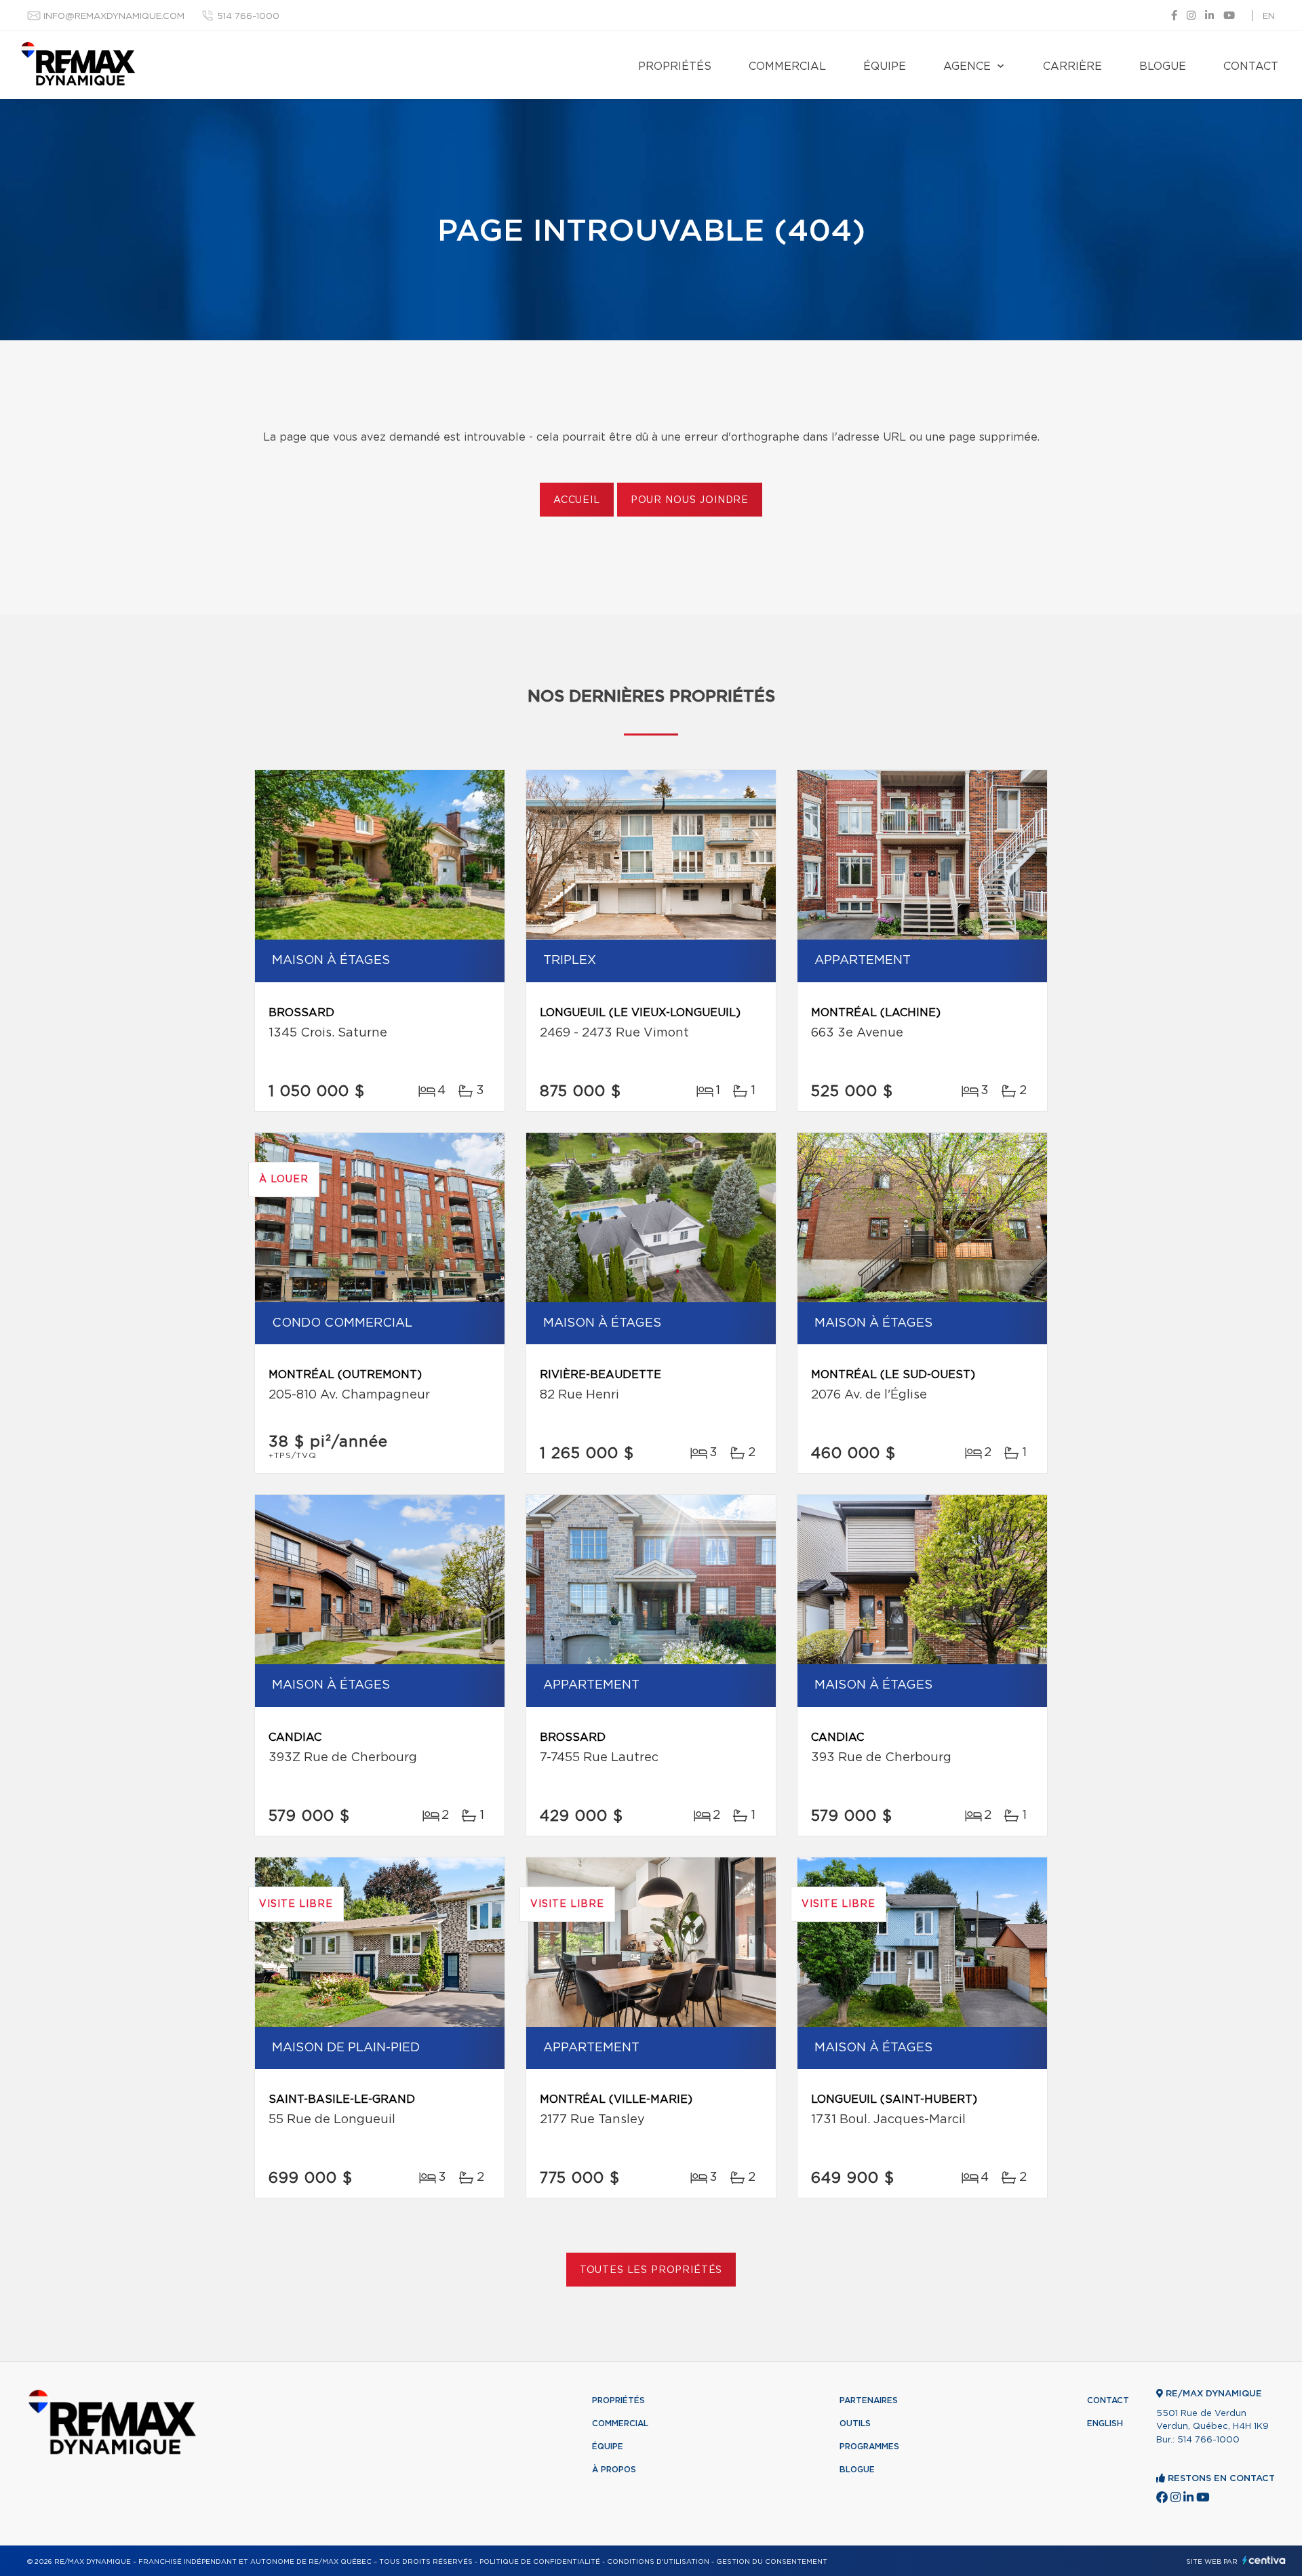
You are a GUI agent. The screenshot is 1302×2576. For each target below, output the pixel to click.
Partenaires (869, 2400)
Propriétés (675, 66)
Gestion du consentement (772, 2562)
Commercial (787, 66)
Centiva (1264, 2560)
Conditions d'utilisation (658, 2562)
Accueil (577, 500)
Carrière (1072, 66)
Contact (1251, 66)
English (1105, 2423)
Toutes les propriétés (651, 2270)
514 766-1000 (248, 17)
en (1269, 17)
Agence (967, 66)
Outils (855, 2423)
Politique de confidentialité (540, 2562)
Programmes (869, 2447)
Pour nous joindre (690, 500)
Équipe (885, 66)
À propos (614, 2470)
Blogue (1163, 66)
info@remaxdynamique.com (114, 17)
